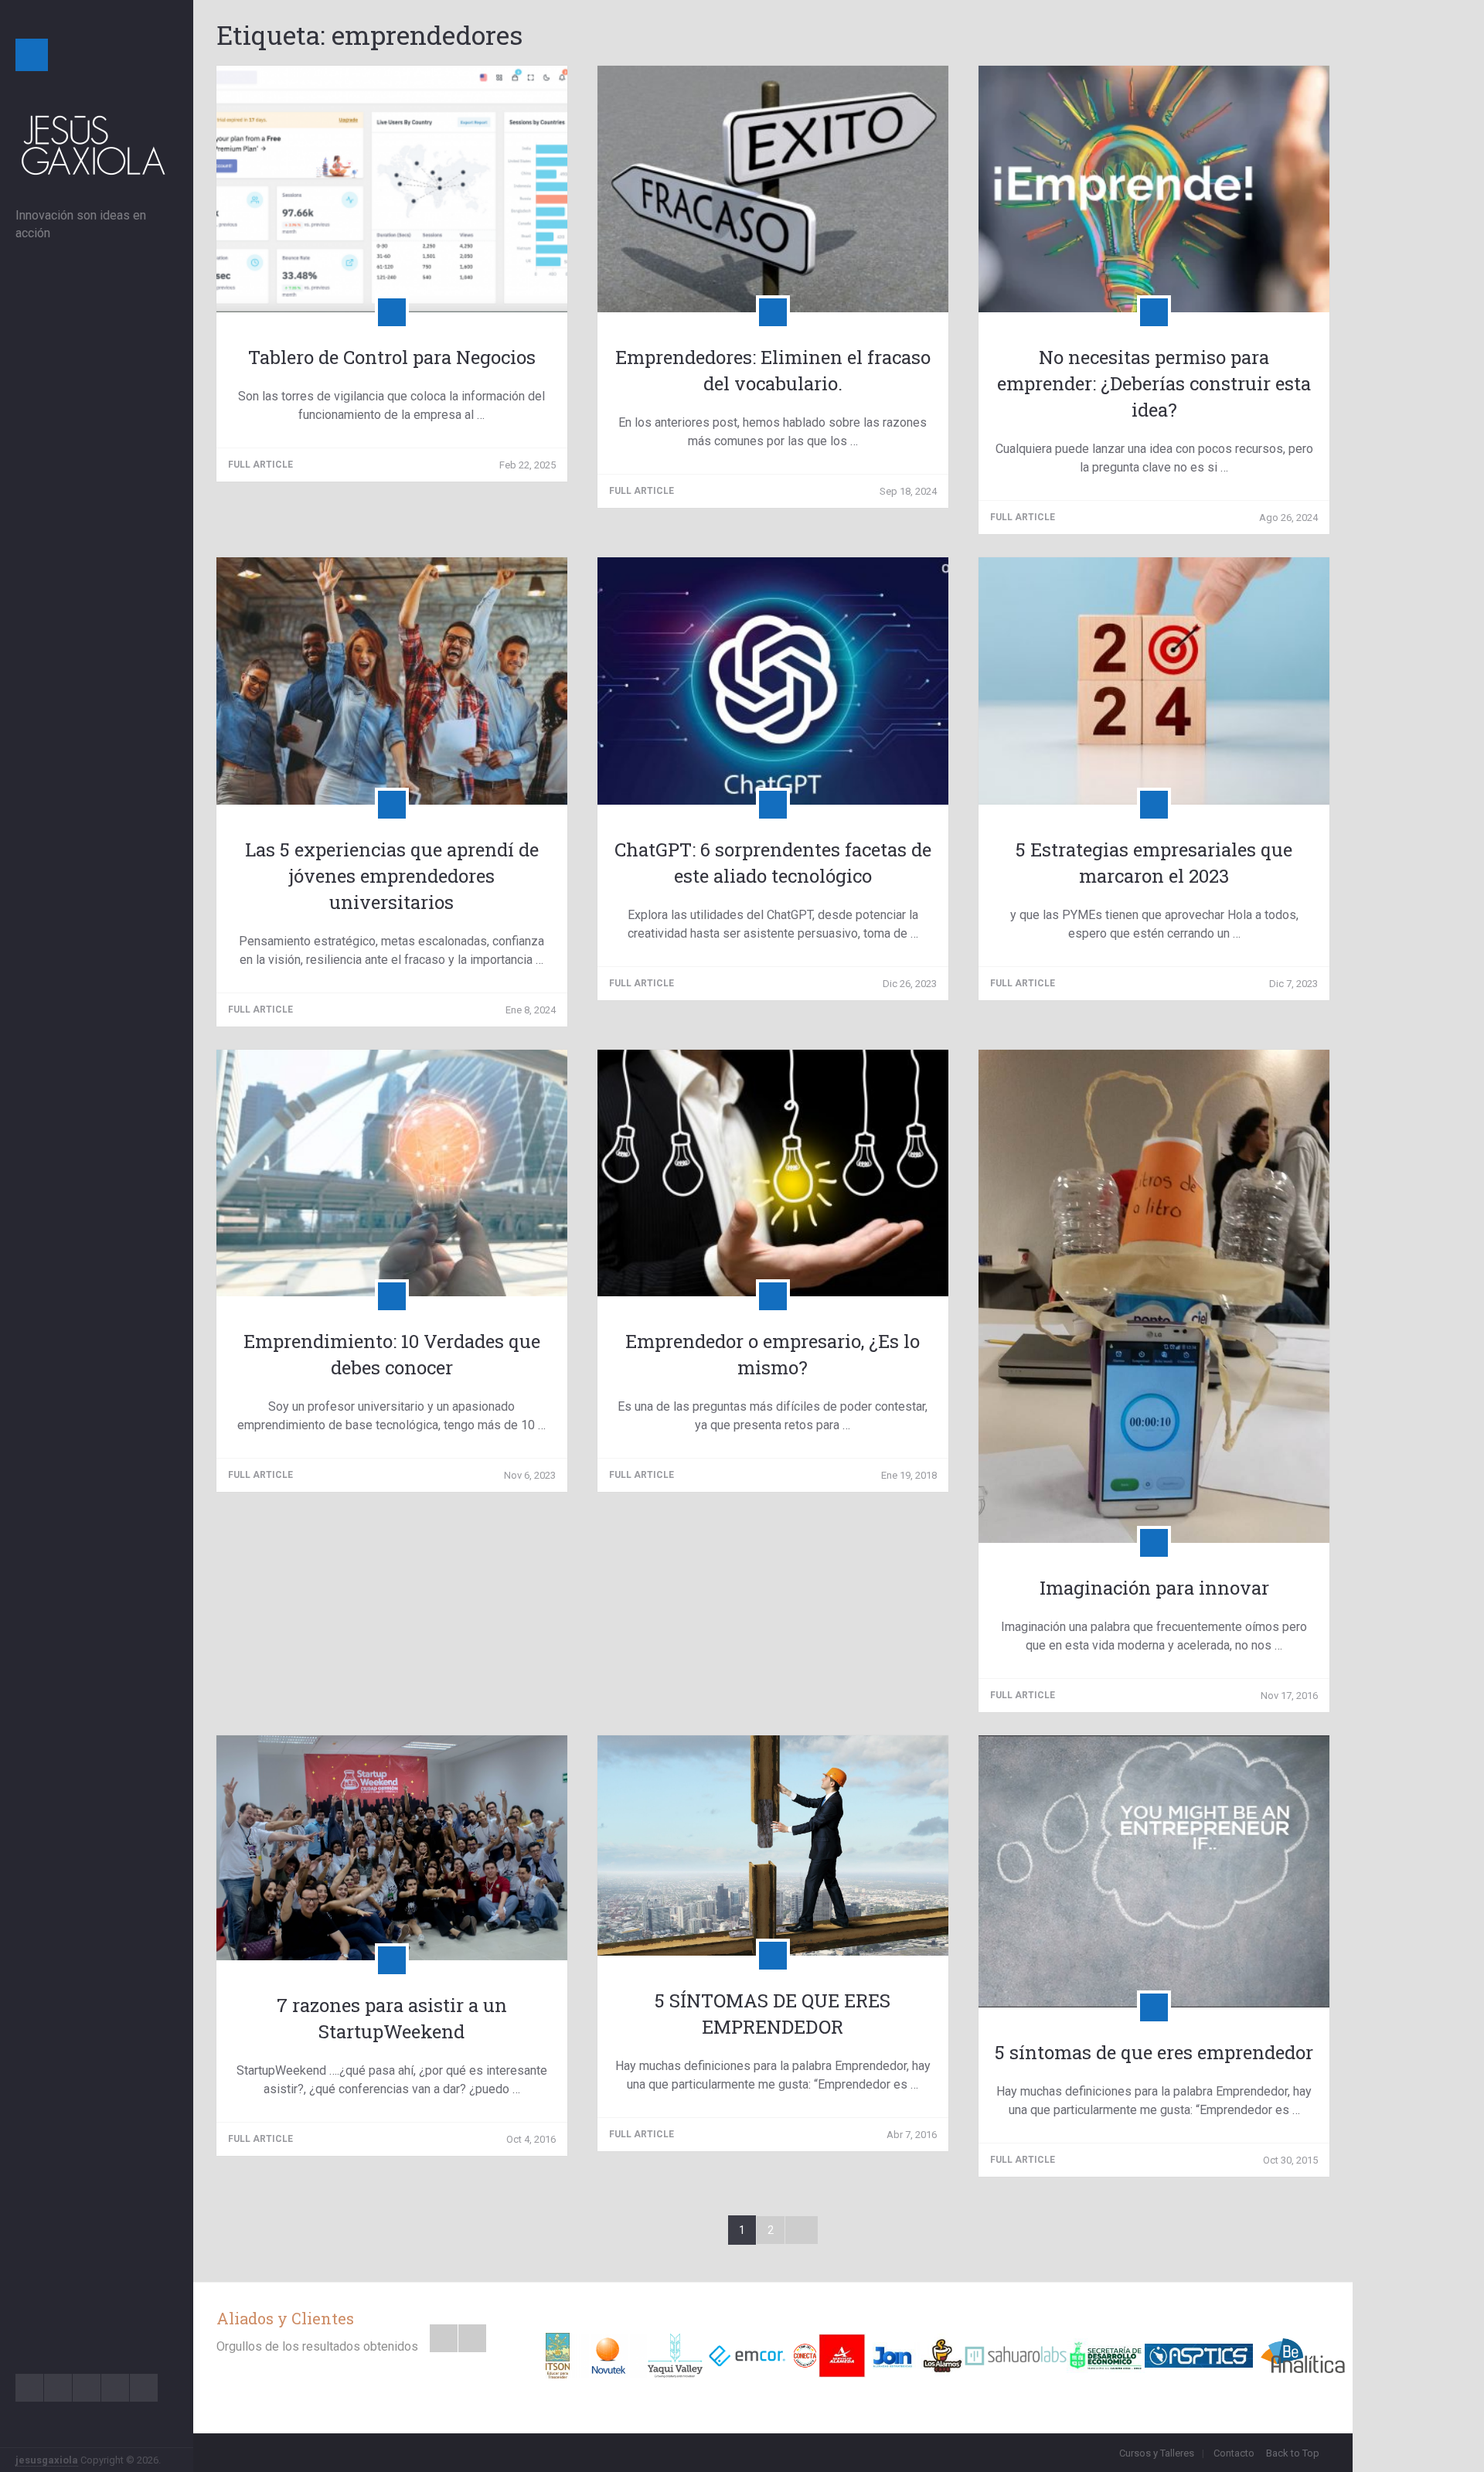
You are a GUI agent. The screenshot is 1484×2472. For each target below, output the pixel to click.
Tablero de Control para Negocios (392, 357)
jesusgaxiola (47, 2460)
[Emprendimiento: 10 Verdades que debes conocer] (392, 1173)
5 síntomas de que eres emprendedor (1154, 2052)
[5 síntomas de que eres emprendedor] (1154, 1871)
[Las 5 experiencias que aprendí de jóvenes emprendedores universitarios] (392, 681)
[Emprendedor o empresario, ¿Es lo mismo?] (773, 1173)
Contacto (1234, 2453)
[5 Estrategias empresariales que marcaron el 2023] (1154, 681)
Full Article (262, 465)
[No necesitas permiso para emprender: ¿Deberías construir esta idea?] (1154, 189)
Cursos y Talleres (1157, 2453)
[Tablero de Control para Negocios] (392, 189)
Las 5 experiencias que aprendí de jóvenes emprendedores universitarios (392, 876)
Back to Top (1293, 2453)
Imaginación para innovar (1154, 1588)
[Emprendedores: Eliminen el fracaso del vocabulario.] (773, 189)
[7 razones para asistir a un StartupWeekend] (392, 1848)
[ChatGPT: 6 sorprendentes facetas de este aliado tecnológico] (773, 681)
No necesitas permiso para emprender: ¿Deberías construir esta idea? (1154, 383)
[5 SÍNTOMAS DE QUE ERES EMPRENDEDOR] (773, 1845)
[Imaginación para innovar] (1154, 1296)
